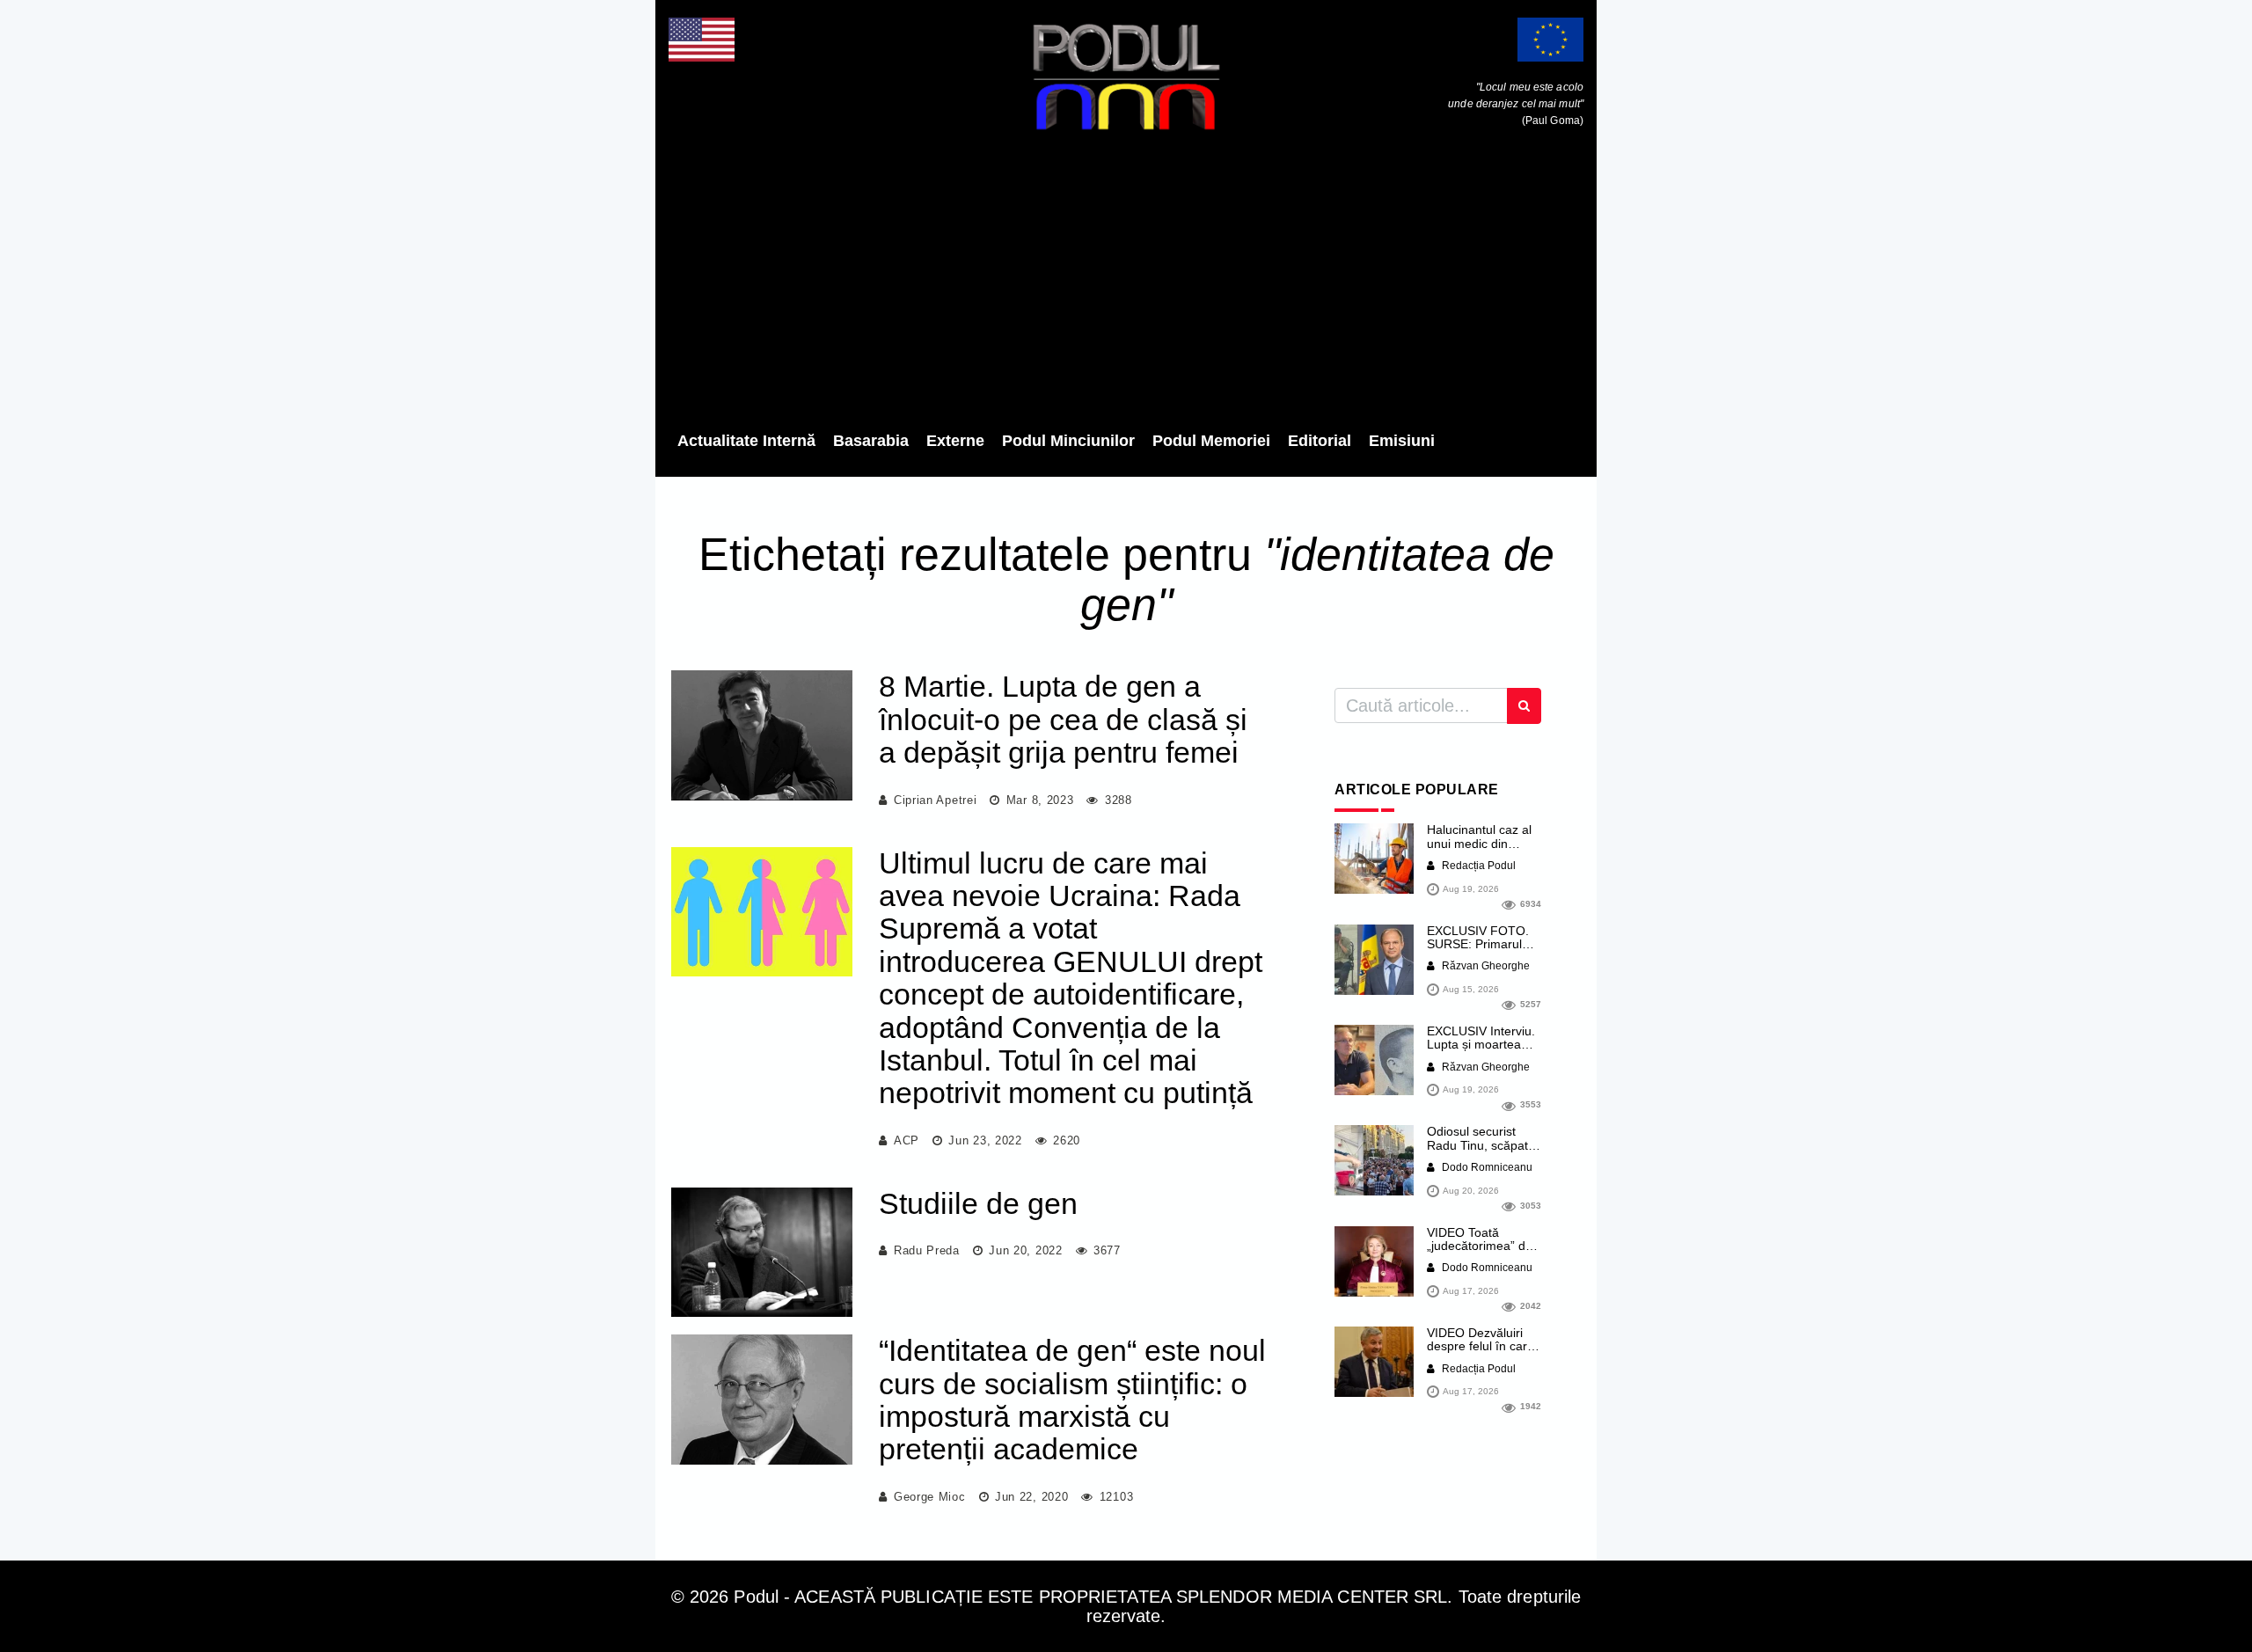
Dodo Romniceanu (1486, 1167)
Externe (955, 441)
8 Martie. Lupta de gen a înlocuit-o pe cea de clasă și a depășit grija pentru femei (1063, 719)
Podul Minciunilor (1068, 441)
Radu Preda (927, 1250)
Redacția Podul (1477, 866)
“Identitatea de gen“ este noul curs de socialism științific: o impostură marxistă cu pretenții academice (1072, 1400)
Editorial (1320, 441)
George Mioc (930, 1497)
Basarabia (871, 441)
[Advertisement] (1126, 286)
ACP (907, 1140)
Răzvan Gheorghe (1484, 966)
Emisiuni (1402, 441)
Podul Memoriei (1211, 441)
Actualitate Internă (746, 441)
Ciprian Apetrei (936, 800)
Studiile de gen (978, 1203)
